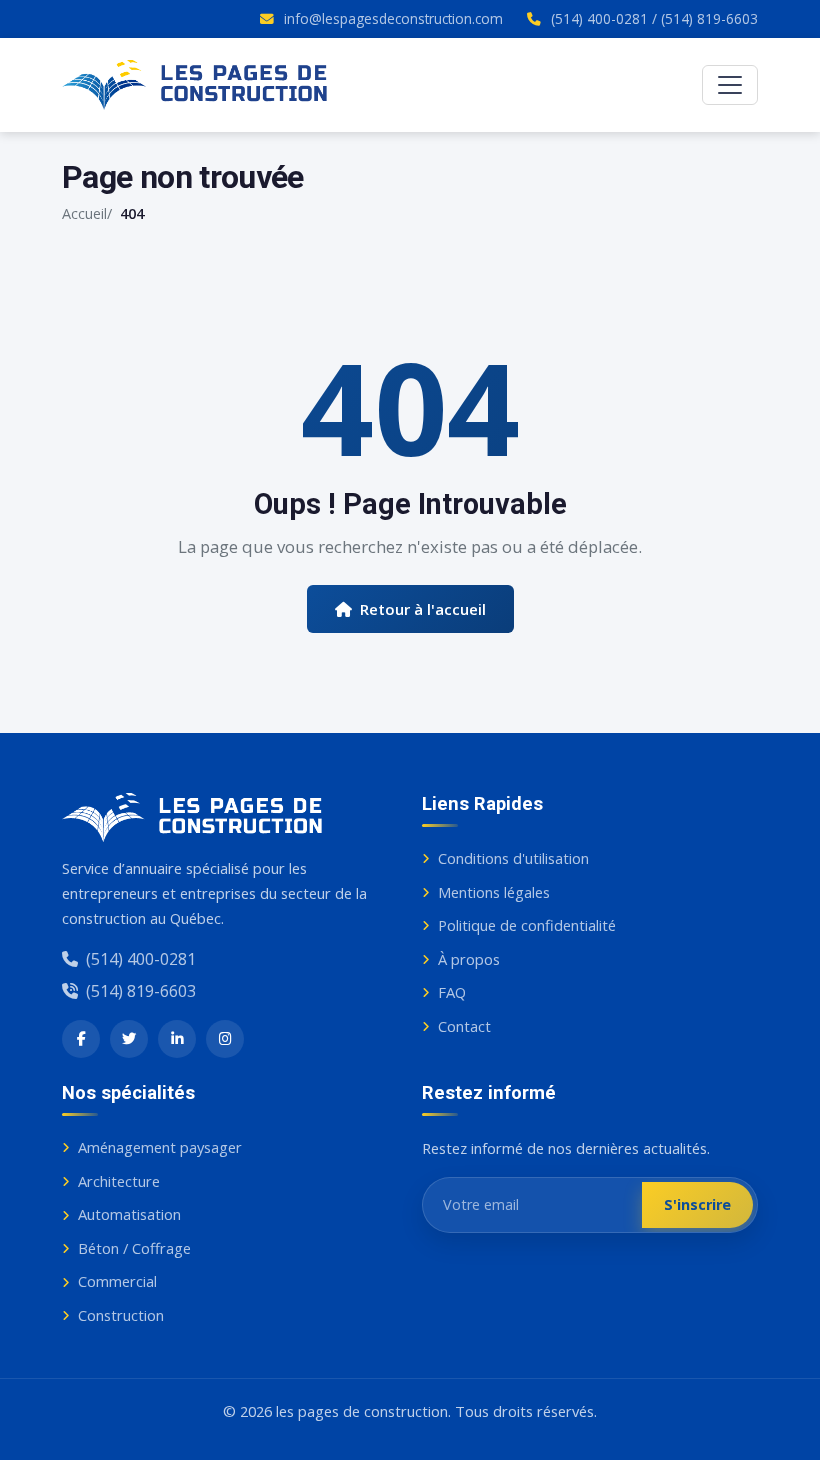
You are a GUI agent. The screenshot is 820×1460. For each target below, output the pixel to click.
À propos (469, 959)
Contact (464, 1026)
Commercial (117, 1281)
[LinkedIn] (177, 1039)
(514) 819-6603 (709, 18)
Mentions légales (494, 892)
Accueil (84, 213)
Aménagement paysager (160, 1147)
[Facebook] (81, 1039)
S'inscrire (697, 1204)
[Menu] (730, 85)
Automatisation (129, 1214)
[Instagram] (225, 1039)
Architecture (119, 1181)
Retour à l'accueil (423, 609)
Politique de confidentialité (527, 925)
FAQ (452, 992)
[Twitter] (129, 1039)
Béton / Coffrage (134, 1248)
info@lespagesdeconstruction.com (393, 18)
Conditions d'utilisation (513, 858)
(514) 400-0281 (599, 18)
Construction (121, 1315)
